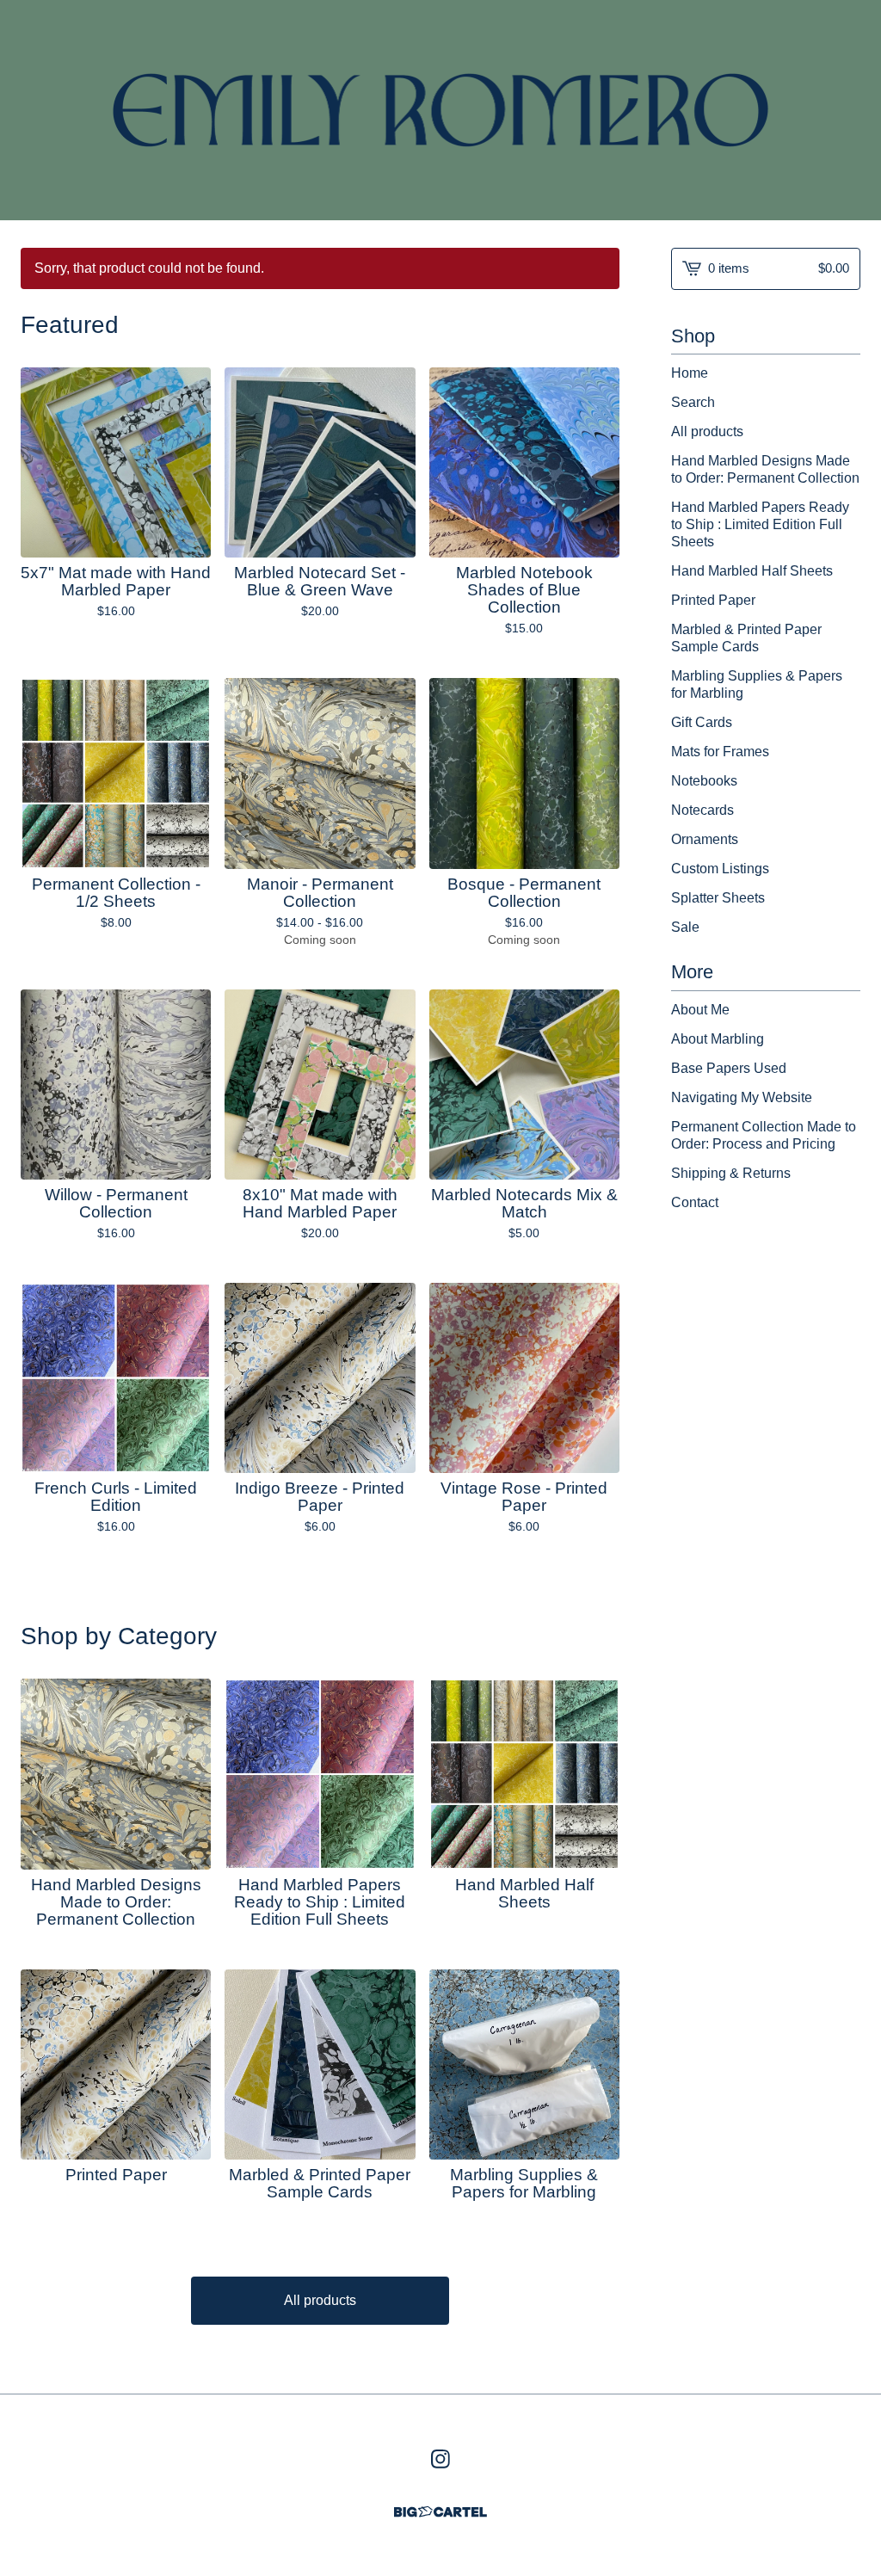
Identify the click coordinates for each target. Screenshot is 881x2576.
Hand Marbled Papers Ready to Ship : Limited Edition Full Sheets (760, 524)
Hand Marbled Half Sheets (752, 571)
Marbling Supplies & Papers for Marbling (757, 684)
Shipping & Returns (731, 1173)
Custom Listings (720, 869)
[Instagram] (440, 2459)
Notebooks (704, 781)
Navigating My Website (742, 1097)
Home (690, 373)
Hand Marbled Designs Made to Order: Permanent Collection (765, 469)
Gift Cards (702, 722)
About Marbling (718, 1039)
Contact (695, 1202)
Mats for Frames (720, 752)
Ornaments (705, 839)
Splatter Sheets (718, 898)
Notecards (702, 810)
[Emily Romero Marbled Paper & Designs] (441, 110)
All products (320, 2300)
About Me (700, 1010)
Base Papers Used (729, 1068)
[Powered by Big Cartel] (440, 2512)
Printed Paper (713, 600)
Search (693, 402)
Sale (685, 927)
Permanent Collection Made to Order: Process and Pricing (764, 1135)
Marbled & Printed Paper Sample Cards (746, 638)
